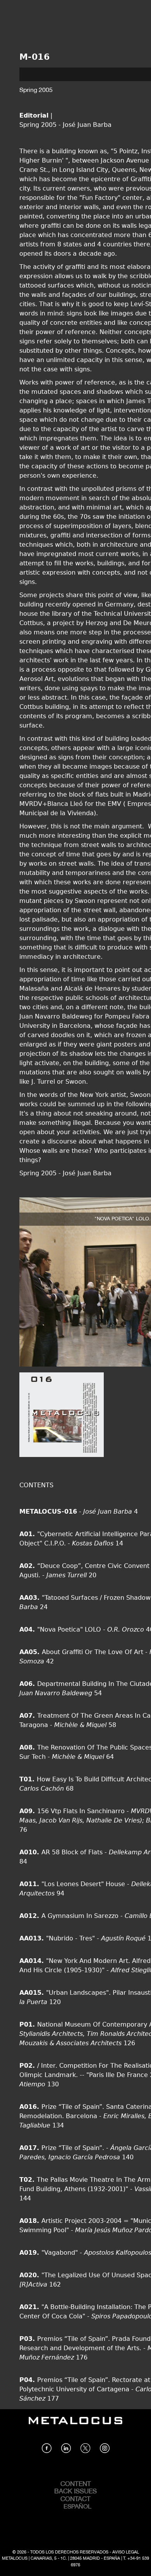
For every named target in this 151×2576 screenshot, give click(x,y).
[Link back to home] (75, 2426)
